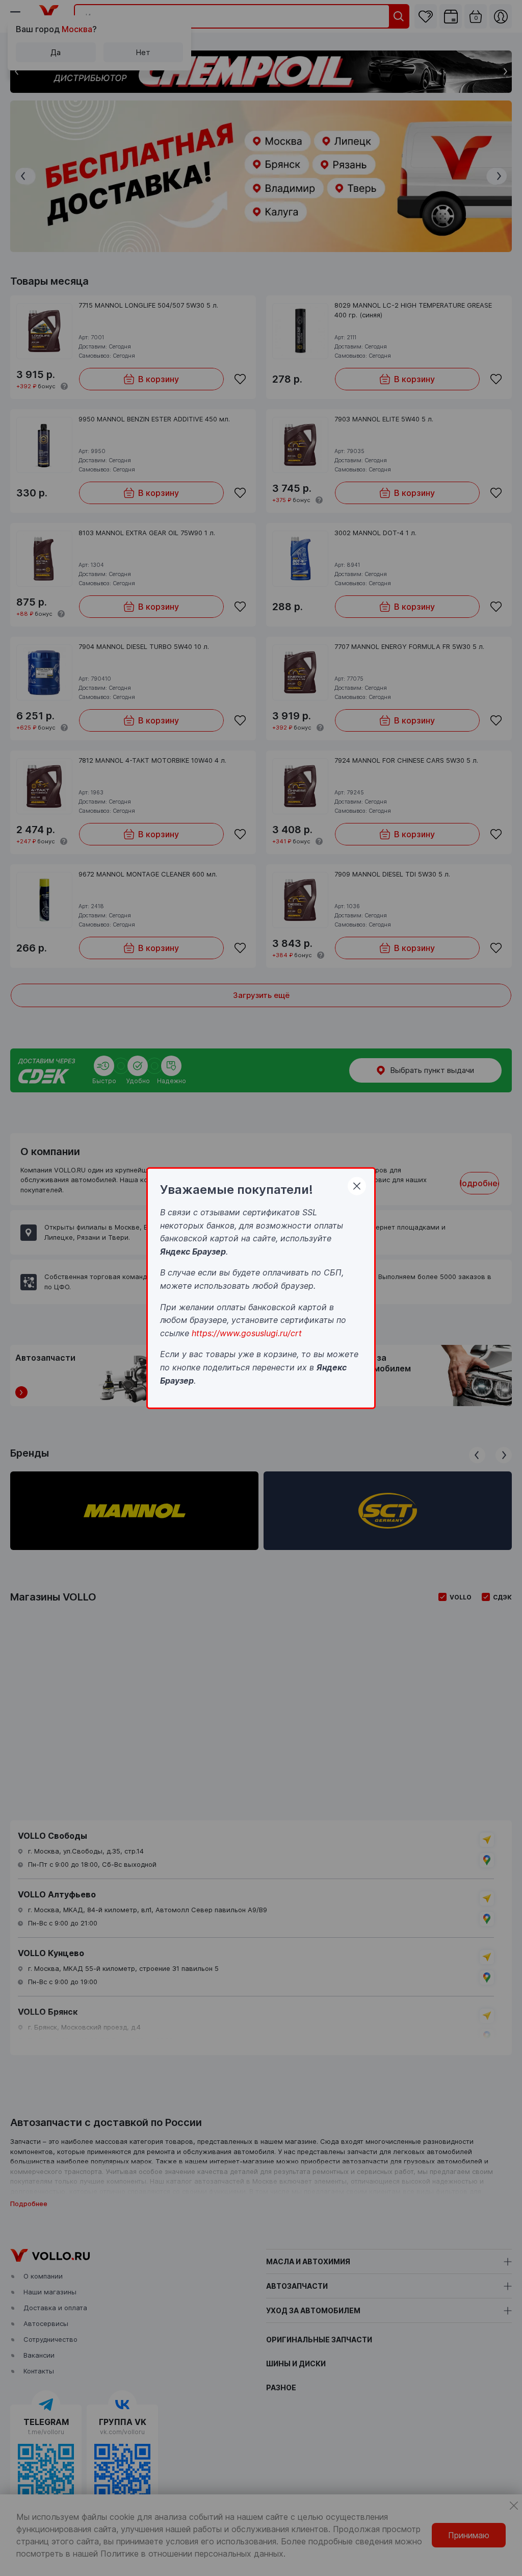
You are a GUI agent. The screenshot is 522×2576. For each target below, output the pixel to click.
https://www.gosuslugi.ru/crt (247, 1333)
